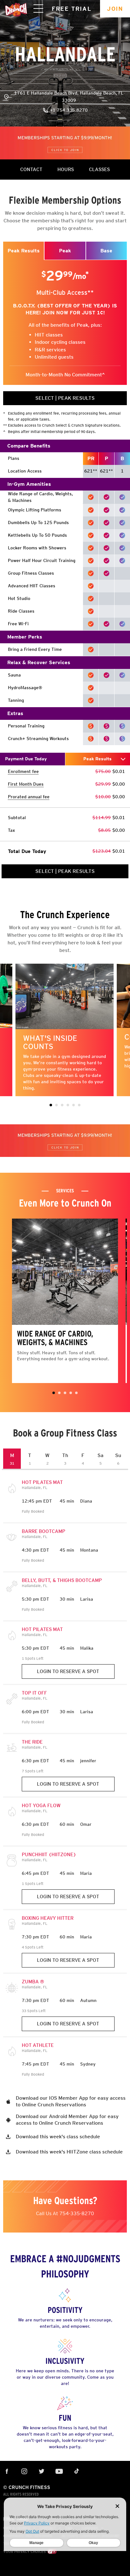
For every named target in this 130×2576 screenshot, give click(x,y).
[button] (51, 1105)
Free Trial (72, 9)
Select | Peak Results (65, 398)
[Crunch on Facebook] (24, 2472)
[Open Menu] (38, 9)
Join (115, 9)
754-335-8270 (77, 2213)
